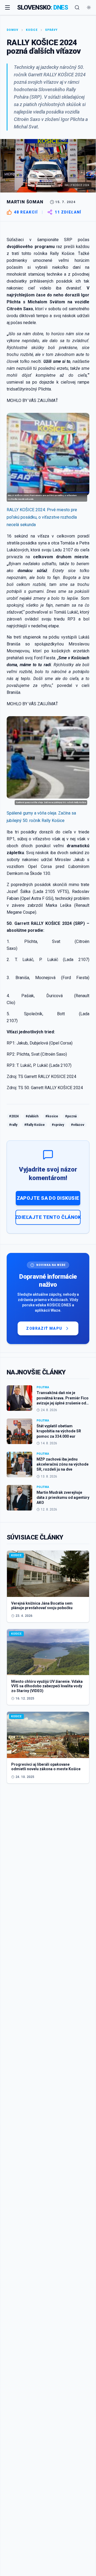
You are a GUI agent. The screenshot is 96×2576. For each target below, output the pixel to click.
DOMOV (13, 30)
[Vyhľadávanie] (77, 7)
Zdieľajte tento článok (48, 1217)
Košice (32, 30)
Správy (51, 30)
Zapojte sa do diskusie (48, 1198)
